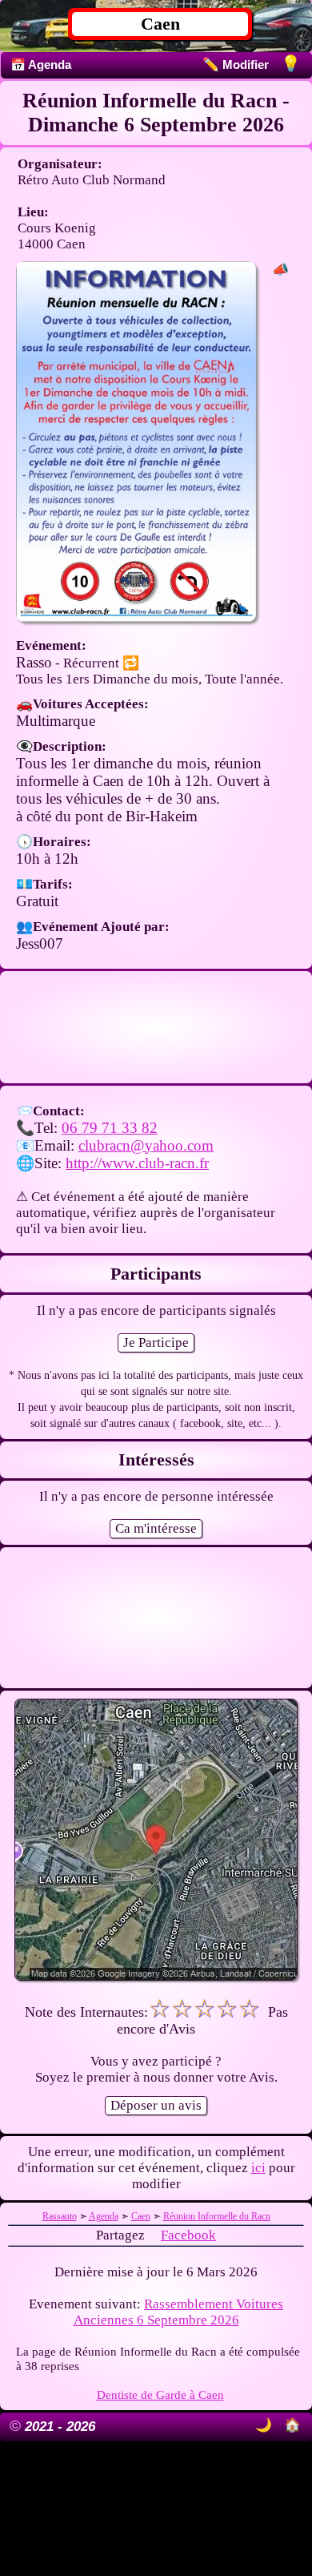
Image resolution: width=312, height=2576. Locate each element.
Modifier (236, 65)
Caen (160, 24)
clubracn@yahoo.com (146, 1145)
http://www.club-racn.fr (137, 1163)
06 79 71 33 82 (110, 1128)
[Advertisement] (156, 1027)
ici (258, 2168)
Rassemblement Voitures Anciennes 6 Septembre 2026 (179, 2312)
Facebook (188, 2235)
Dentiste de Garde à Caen (160, 2395)
